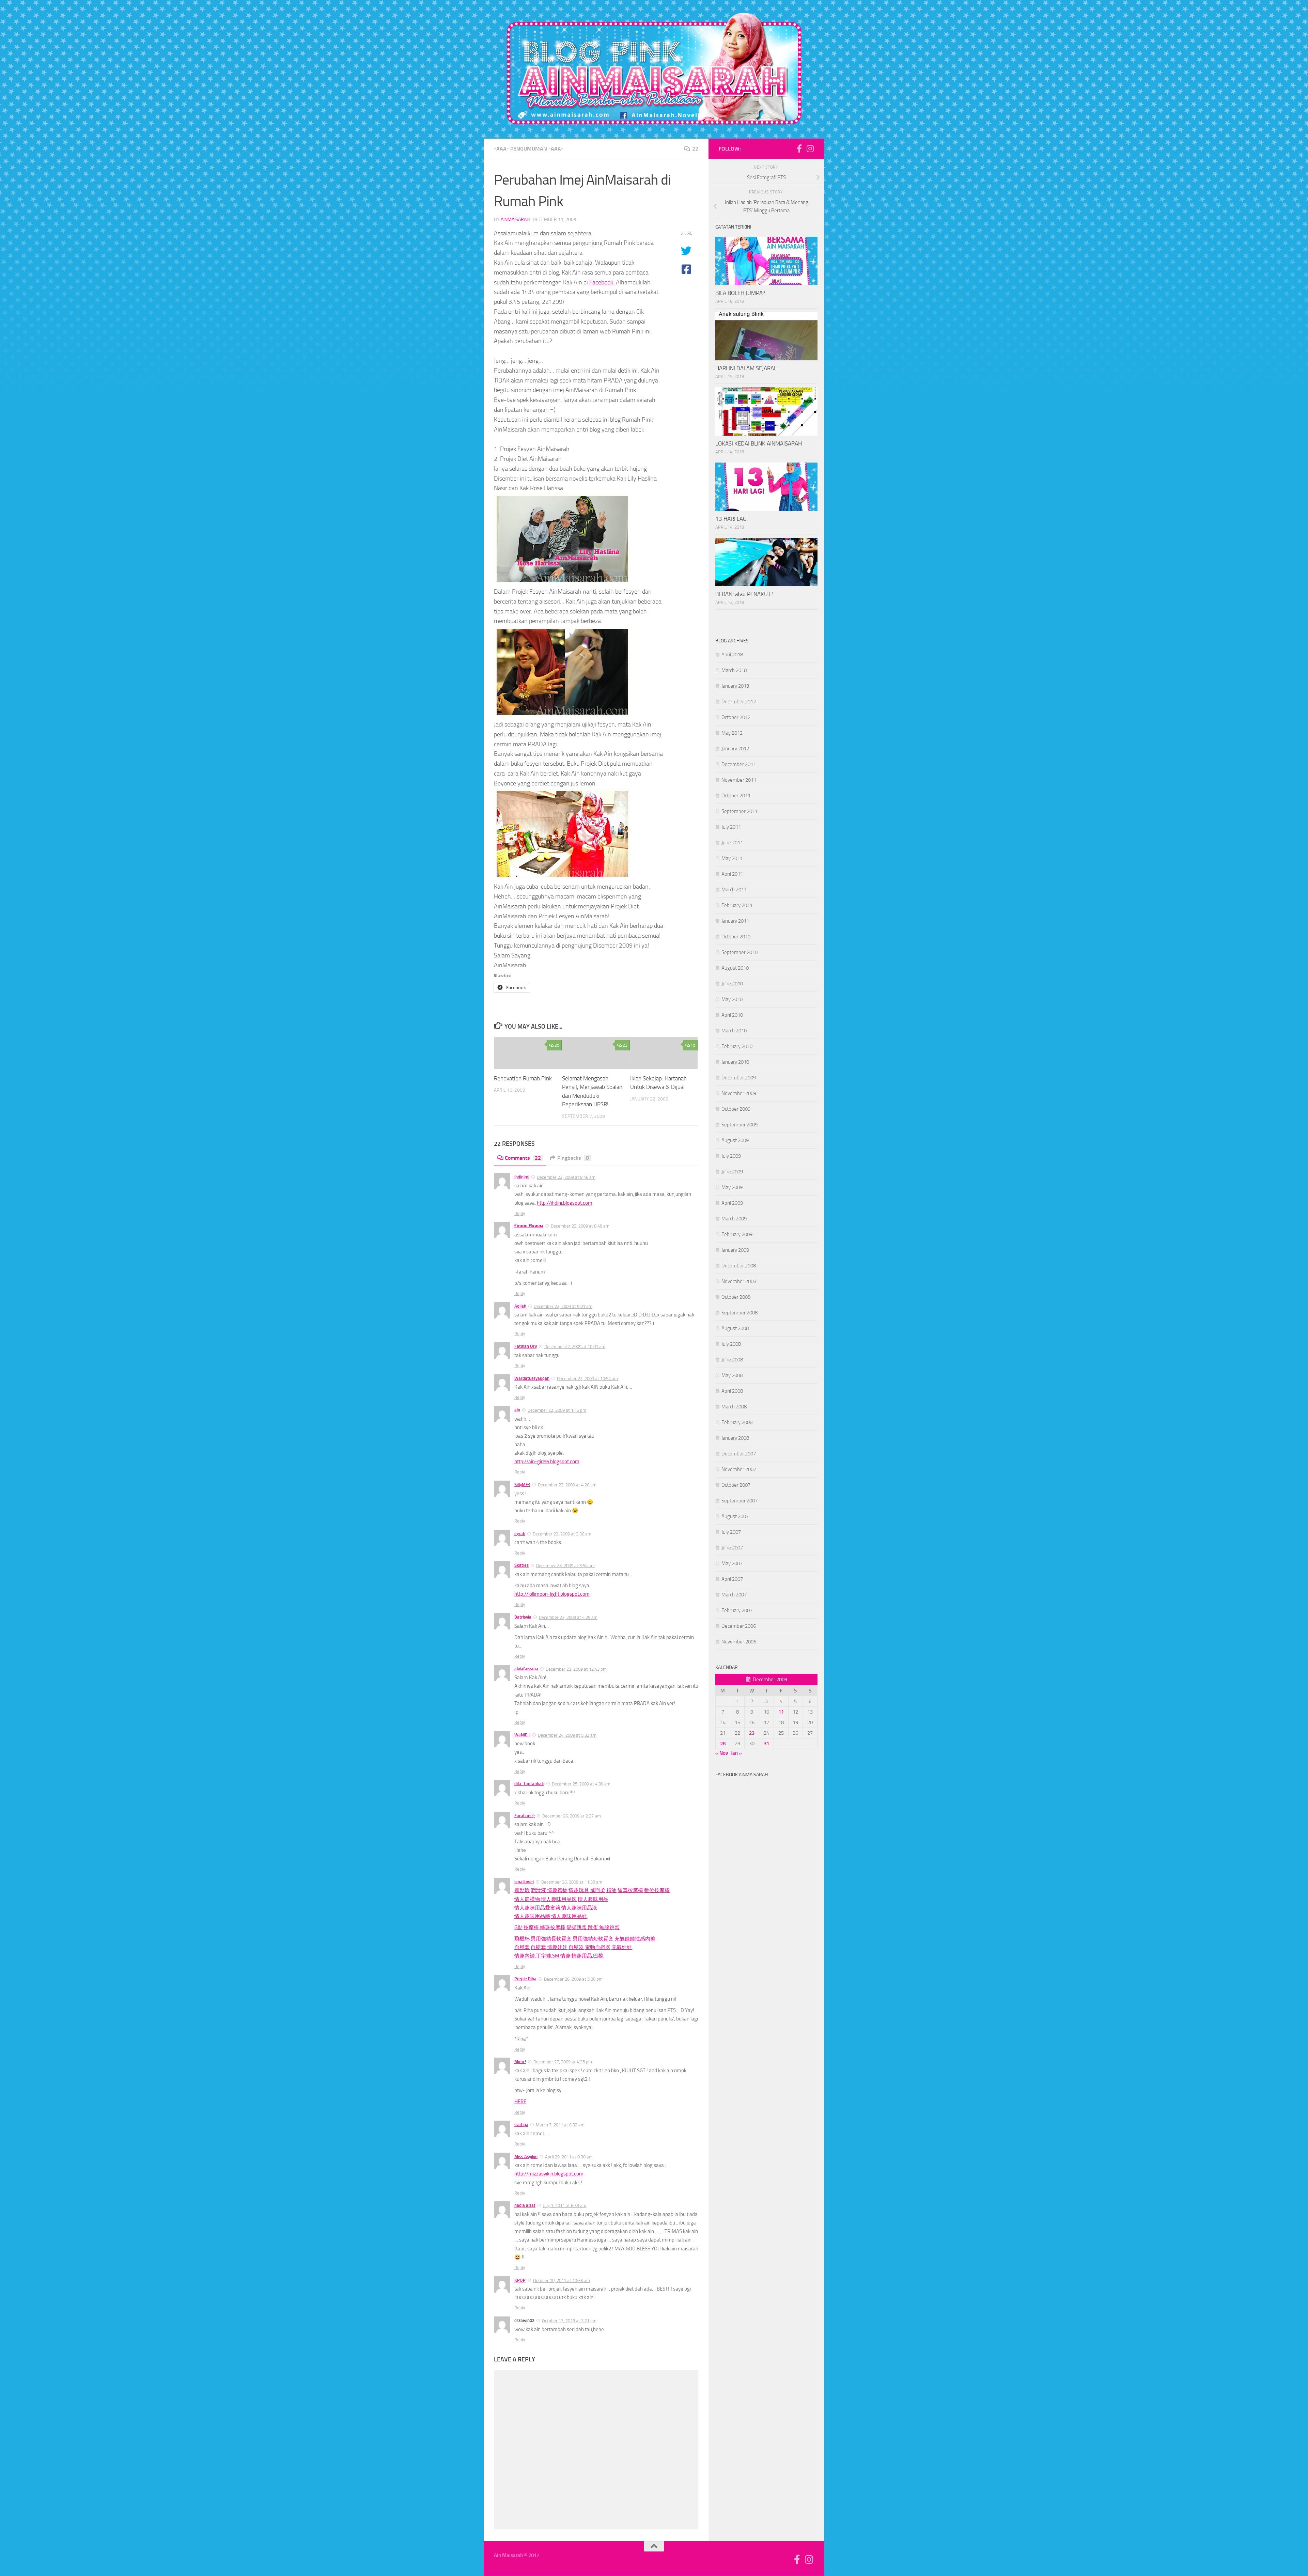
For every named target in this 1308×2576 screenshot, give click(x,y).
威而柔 (598, 1890)
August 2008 (735, 1328)
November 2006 (739, 1642)
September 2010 (739, 952)
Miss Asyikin (526, 2157)
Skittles (521, 1565)
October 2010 (736, 937)
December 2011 (739, 764)
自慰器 (576, 1947)
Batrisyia (523, 1617)
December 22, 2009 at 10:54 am (587, 1379)
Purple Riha (525, 1979)
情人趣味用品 (593, 1899)
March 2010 (734, 1031)
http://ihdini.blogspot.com (565, 1203)
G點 (518, 1927)
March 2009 (734, 1219)
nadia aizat (525, 2205)
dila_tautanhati (529, 1784)
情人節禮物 (527, 1899)
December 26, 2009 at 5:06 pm (573, 1979)
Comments (523, 1158)
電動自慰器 (598, 1947)
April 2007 (732, 1579)
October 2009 (736, 1109)
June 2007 (732, 1548)
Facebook (601, 282)
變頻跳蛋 (577, 1927)
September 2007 (739, 1501)
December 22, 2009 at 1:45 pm (557, 1410)
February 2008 (737, 1422)
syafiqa (521, 2125)
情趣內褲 (525, 1956)
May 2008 (732, 1375)
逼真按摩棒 (630, 1890)
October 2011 (736, 796)
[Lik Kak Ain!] (799, 149)
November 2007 (739, 1469)
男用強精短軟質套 (593, 1939)
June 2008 (732, 1360)
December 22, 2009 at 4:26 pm (567, 1485)
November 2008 (739, 1281)
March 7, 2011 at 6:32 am (560, 2125)
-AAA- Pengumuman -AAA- (529, 149)
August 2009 (735, 1140)
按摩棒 (531, 1927)
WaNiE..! (522, 1735)
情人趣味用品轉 (532, 1916)
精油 (611, 1890)
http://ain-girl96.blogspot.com (547, 1462)
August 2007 (735, 1516)
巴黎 (598, 1956)
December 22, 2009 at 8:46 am (566, 1177)
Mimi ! (520, 2062)
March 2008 (734, 1407)
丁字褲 (543, 1956)
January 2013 (735, 686)
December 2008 (739, 1266)
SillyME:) (522, 1485)
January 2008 (735, 1438)
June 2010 (732, 984)
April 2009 (732, 1203)
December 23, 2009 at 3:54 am (565, 1566)
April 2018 (732, 655)
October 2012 (736, 717)
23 (625, 1045)
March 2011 (734, 890)
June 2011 (732, 843)
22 (695, 149)
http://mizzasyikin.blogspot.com (549, 2174)
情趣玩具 (579, 1890)
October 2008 (736, 1297)
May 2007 (732, 1563)
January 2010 (735, 1062)
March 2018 (734, 670)
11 (781, 1712)
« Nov (722, 1753)
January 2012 (735, 749)
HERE (520, 2102)
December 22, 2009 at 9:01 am (563, 1306)
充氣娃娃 (625, 1939)
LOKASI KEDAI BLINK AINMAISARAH (759, 443)
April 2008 (732, 1391)
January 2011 (735, 921)
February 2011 (737, 905)
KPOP (520, 2280)
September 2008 (739, 1313)
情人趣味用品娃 (569, 1916)
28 (723, 1744)
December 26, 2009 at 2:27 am (572, 1816)
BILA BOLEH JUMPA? (740, 293)
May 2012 (732, 733)
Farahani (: (525, 1816)
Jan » (736, 1753)
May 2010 (732, 999)
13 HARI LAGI (731, 519)
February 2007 (737, 1610)
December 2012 (739, 702)
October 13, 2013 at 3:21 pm (569, 2321)
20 (557, 1045)
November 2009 (739, 1093)
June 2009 (732, 1172)
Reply (520, 1213)
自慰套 (522, 1947)
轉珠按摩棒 (553, 1927)
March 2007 (734, 1595)
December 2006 (739, 1626)
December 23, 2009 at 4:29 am (568, 1617)
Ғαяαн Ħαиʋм (529, 1226)
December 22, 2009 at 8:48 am (580, 1226)
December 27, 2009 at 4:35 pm (563, 2062)
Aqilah (520, 1306)
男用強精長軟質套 (551, 1939)
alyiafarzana (526, 1669)
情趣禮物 (557, 1890)
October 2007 (736, 1485)
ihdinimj (522, 1177)
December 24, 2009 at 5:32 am (567, 1735)
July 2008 (731, 1344)
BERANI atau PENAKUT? (744, 594)
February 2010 (737, 1046)
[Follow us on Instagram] (810, 149)
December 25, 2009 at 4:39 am (581, 1784)
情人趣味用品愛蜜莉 (537, 1908)
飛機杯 (522, 1939)
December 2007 (739, 1454)
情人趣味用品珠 (559, 1899)
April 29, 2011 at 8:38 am (569, 2157)
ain (517, 1410)
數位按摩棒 (657, 1890)
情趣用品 (582, 1956)
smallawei (524, 1882)
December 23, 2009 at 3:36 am (562, 1534)
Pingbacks (573, 1158)
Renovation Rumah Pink (523, 1078)
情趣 (565, 1956)
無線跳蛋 (609, 1927)
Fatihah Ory (526, 1346)
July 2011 (731, 827)
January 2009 (735, 1250)
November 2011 (739, 780)
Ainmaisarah (515, 220)
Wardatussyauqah (532, 1378)
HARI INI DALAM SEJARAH (746, 368)
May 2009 (732, 1187)
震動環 (522, 1890)
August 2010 (735, 968)
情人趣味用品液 (579, 1908)
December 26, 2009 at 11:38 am (572, 1882)
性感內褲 (645, 1939)
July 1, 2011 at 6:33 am (565, 2206)
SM (556, 1956)
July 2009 (731, 1156)
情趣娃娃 (557, 1947)
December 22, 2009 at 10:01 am (575, 1347)
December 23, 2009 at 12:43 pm (576, 1669)
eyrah (520, 1534)
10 (693, 1045)
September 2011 (739, 811)
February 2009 (737, 1234)
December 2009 (739, 1078)
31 (766, 1744)
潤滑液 (538, 1890)
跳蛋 (593, 1927)
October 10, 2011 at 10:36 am (562, 2281)
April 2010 (732, 1015)
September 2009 (739, 1125)
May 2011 (732, 858)
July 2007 (731, 1532)
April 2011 (732, 874)
